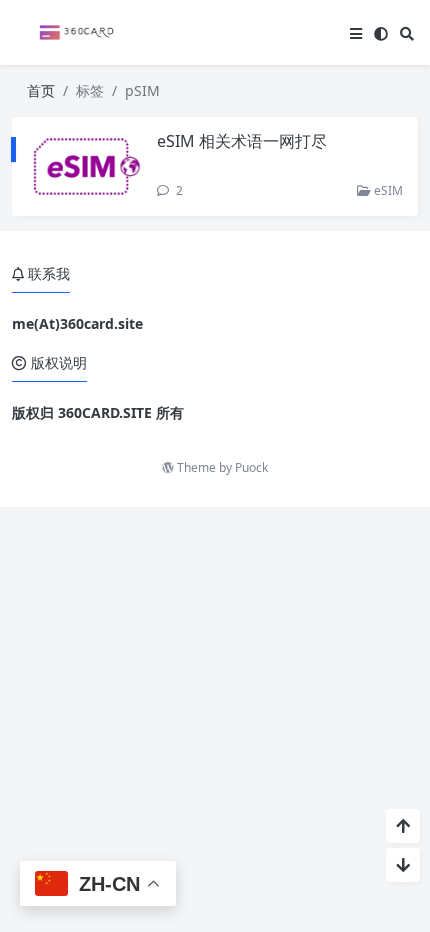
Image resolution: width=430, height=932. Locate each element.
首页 (41, 90)
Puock (251, 467)
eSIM (387, 190)
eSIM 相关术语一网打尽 (242, 141)
